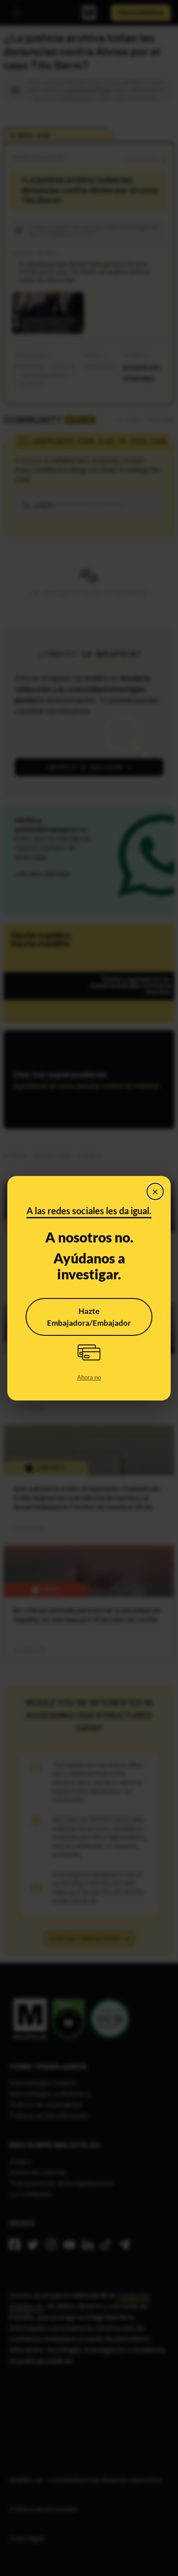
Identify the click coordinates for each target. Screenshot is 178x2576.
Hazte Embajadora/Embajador (89, 1317)
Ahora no (89, 1377)
